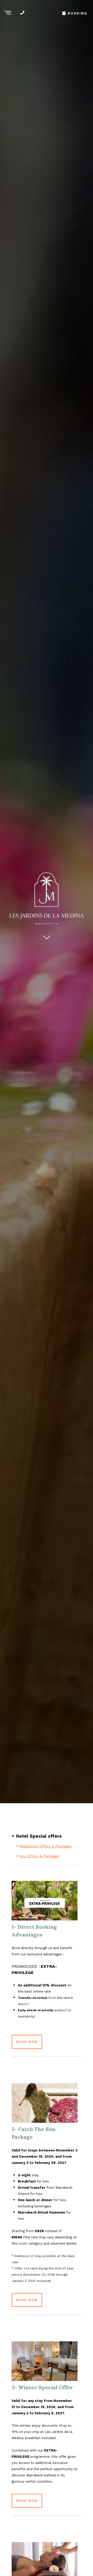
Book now (27, 2042)
